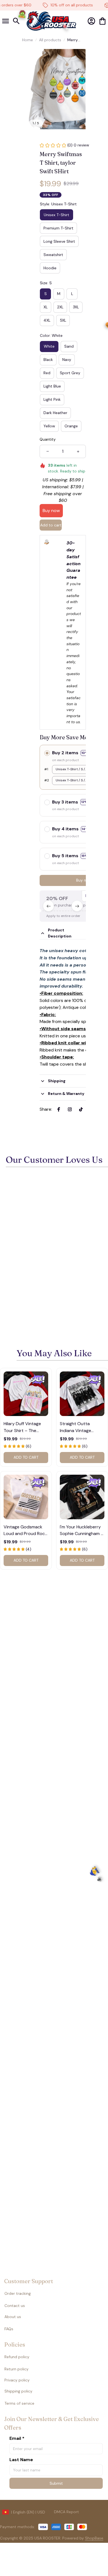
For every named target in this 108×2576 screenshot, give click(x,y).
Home (28, 40)
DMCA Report (66, 2512)
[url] (83, 2538)
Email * (17, 2438)
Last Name (21, 2460)
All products (50, 40)
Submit (56, 2483)
